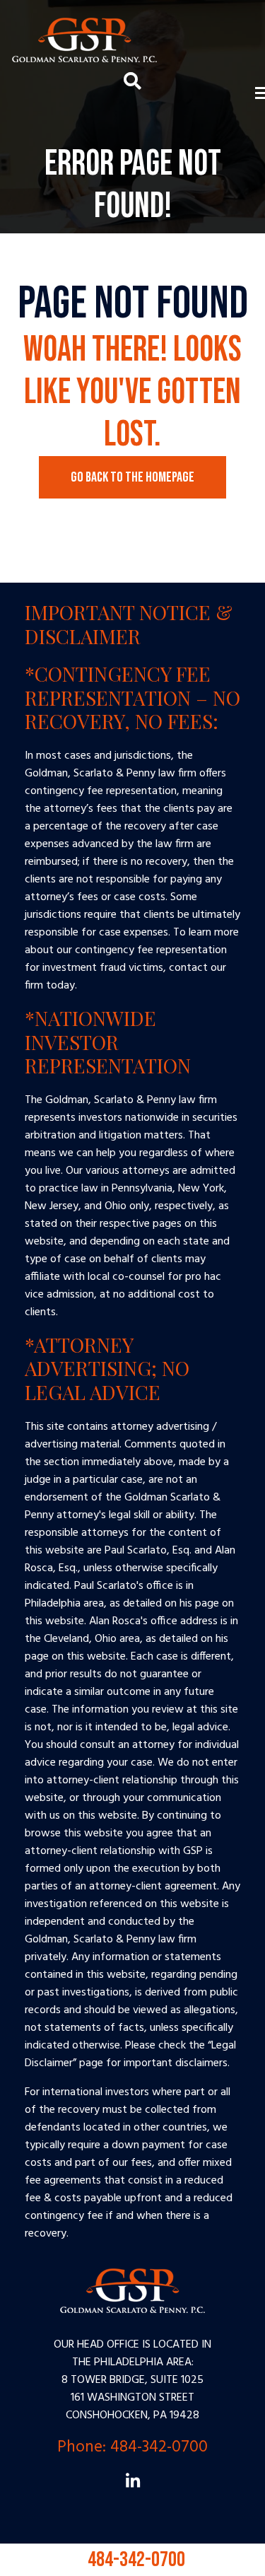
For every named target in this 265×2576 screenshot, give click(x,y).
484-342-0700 (133, 2553)
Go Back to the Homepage (132, 477)
